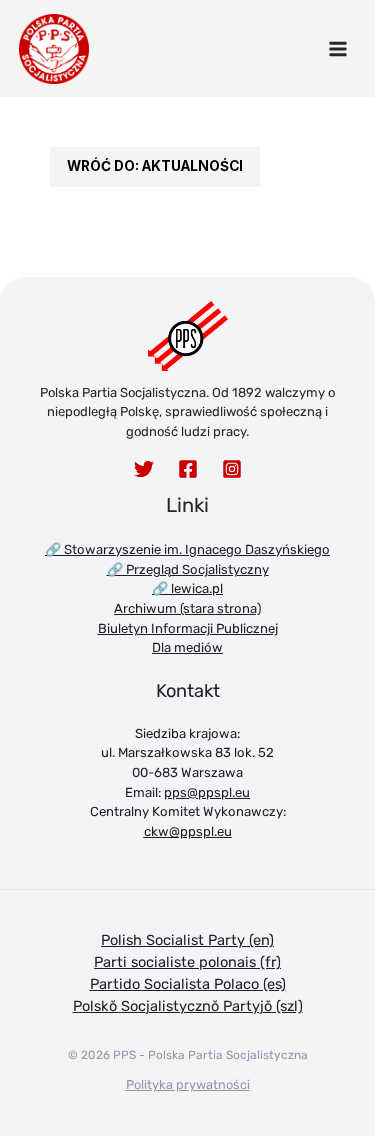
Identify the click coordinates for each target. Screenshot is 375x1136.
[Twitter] (144, 469)
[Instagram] (232, 469)
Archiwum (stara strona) (187, 608)
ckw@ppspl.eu (188, 831)
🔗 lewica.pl (187, 588)
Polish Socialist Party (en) (187, 940)
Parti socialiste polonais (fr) (187, 962)
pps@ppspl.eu (207, 792)
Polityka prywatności (188, 1084)
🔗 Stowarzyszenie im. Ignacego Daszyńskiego (187, 549)
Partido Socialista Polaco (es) (188, 984)
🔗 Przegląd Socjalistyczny (188, 569)
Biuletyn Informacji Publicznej (188, 628)
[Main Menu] (338, 49)
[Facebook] (188, 469)
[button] (155, 167)
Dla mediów (187, 647)
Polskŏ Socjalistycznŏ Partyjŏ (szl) (188, 1006)
